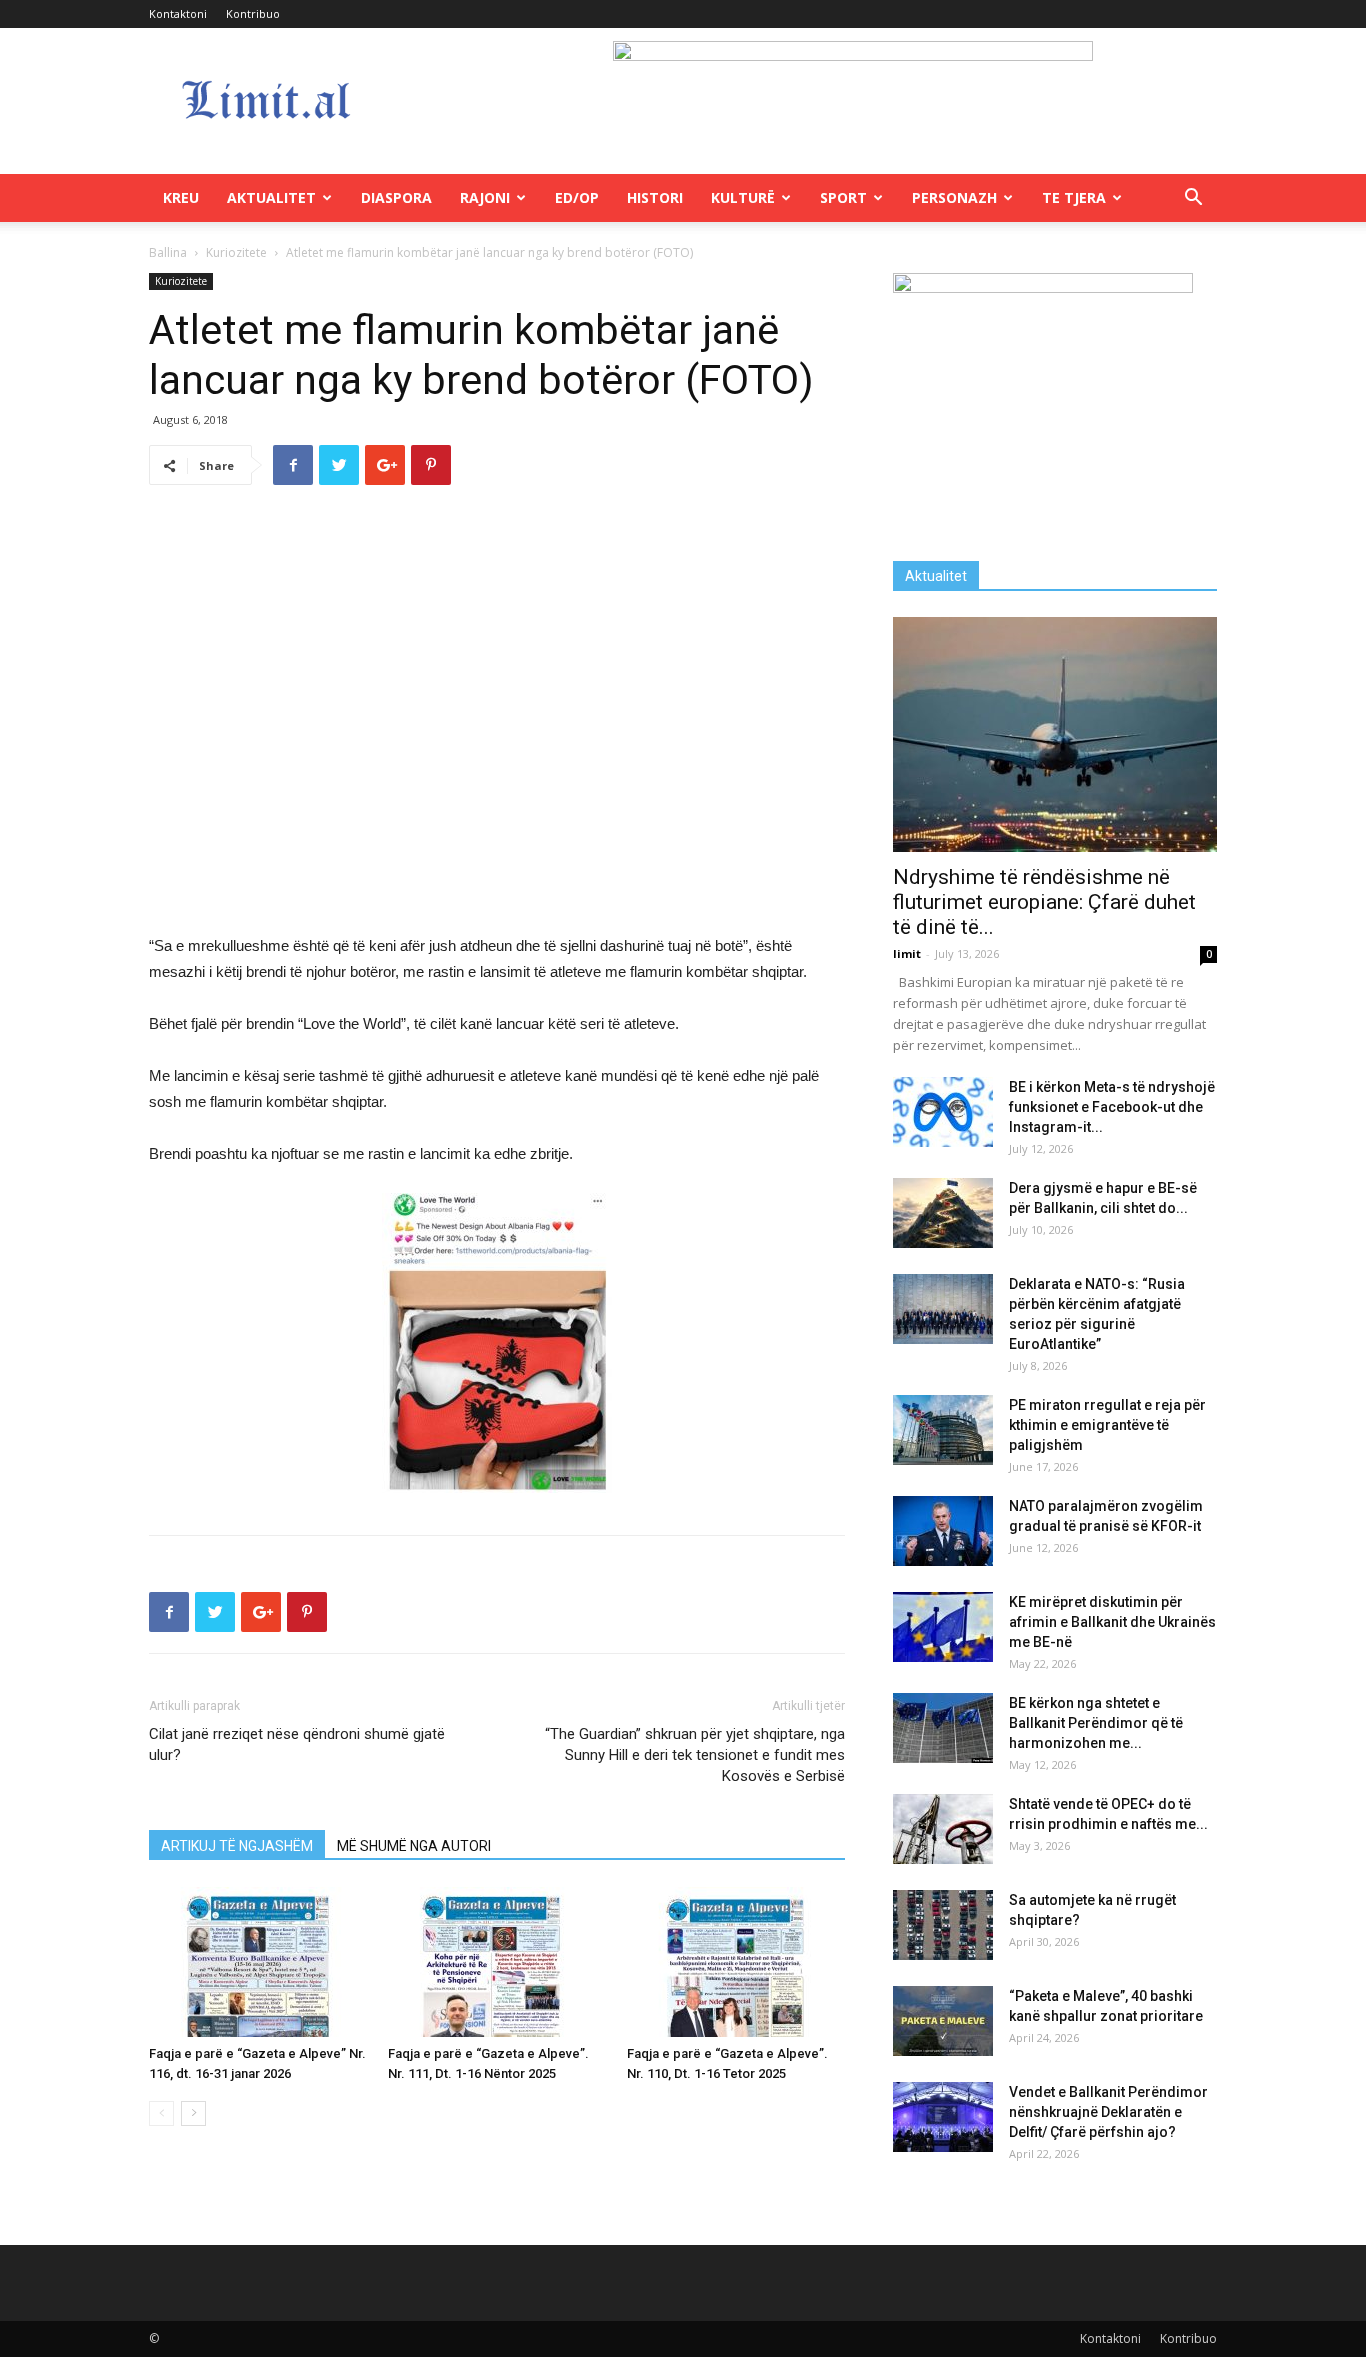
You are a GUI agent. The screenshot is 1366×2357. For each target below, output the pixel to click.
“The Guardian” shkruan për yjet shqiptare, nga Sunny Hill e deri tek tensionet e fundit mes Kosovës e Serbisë (695, 1755)
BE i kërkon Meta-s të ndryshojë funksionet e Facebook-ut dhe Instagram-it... (1112, 1107)
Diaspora (396, 197)
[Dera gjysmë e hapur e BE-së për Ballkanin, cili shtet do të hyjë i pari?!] (943, 1213)
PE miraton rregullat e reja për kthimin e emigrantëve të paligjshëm (1107, 1425)
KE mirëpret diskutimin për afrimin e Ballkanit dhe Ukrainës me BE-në (1112, 1622)
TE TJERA (1074, 197)
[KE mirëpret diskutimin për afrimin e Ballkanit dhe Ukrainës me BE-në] (943, 1627)
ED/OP (577, 197)
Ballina (168, 252)
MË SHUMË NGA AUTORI (414, 1846)
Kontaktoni (178, 13)
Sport (843, 197)
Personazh (954, 197)
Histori (655, 197)
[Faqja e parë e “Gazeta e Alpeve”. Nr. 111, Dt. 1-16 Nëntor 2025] (497, 1962)
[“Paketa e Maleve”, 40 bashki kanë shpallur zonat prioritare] (943, 2021)
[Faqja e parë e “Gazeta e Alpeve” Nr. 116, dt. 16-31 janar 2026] (258, 1962)
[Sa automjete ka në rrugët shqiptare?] (943, 1925)
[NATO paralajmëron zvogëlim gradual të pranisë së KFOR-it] (943, 1531)
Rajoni (485, 197)
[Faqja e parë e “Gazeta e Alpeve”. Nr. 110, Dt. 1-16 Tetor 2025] (736, 1962)
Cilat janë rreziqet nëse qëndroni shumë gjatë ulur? (297, 1744)
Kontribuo (253, 13)
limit (907, 953)
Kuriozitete (236, 252)
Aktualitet (271, 197)
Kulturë (743, 197)
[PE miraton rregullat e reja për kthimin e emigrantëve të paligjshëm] (943, 1430)
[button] (1193, 199)
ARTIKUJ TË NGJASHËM (237, 1846)
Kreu (181, 197)
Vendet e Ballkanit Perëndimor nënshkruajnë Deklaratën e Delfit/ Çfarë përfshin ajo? (1108, 2112)
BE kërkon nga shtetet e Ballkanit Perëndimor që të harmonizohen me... (1096, 1723)
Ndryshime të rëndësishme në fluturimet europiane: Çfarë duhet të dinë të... (1044, 902)
